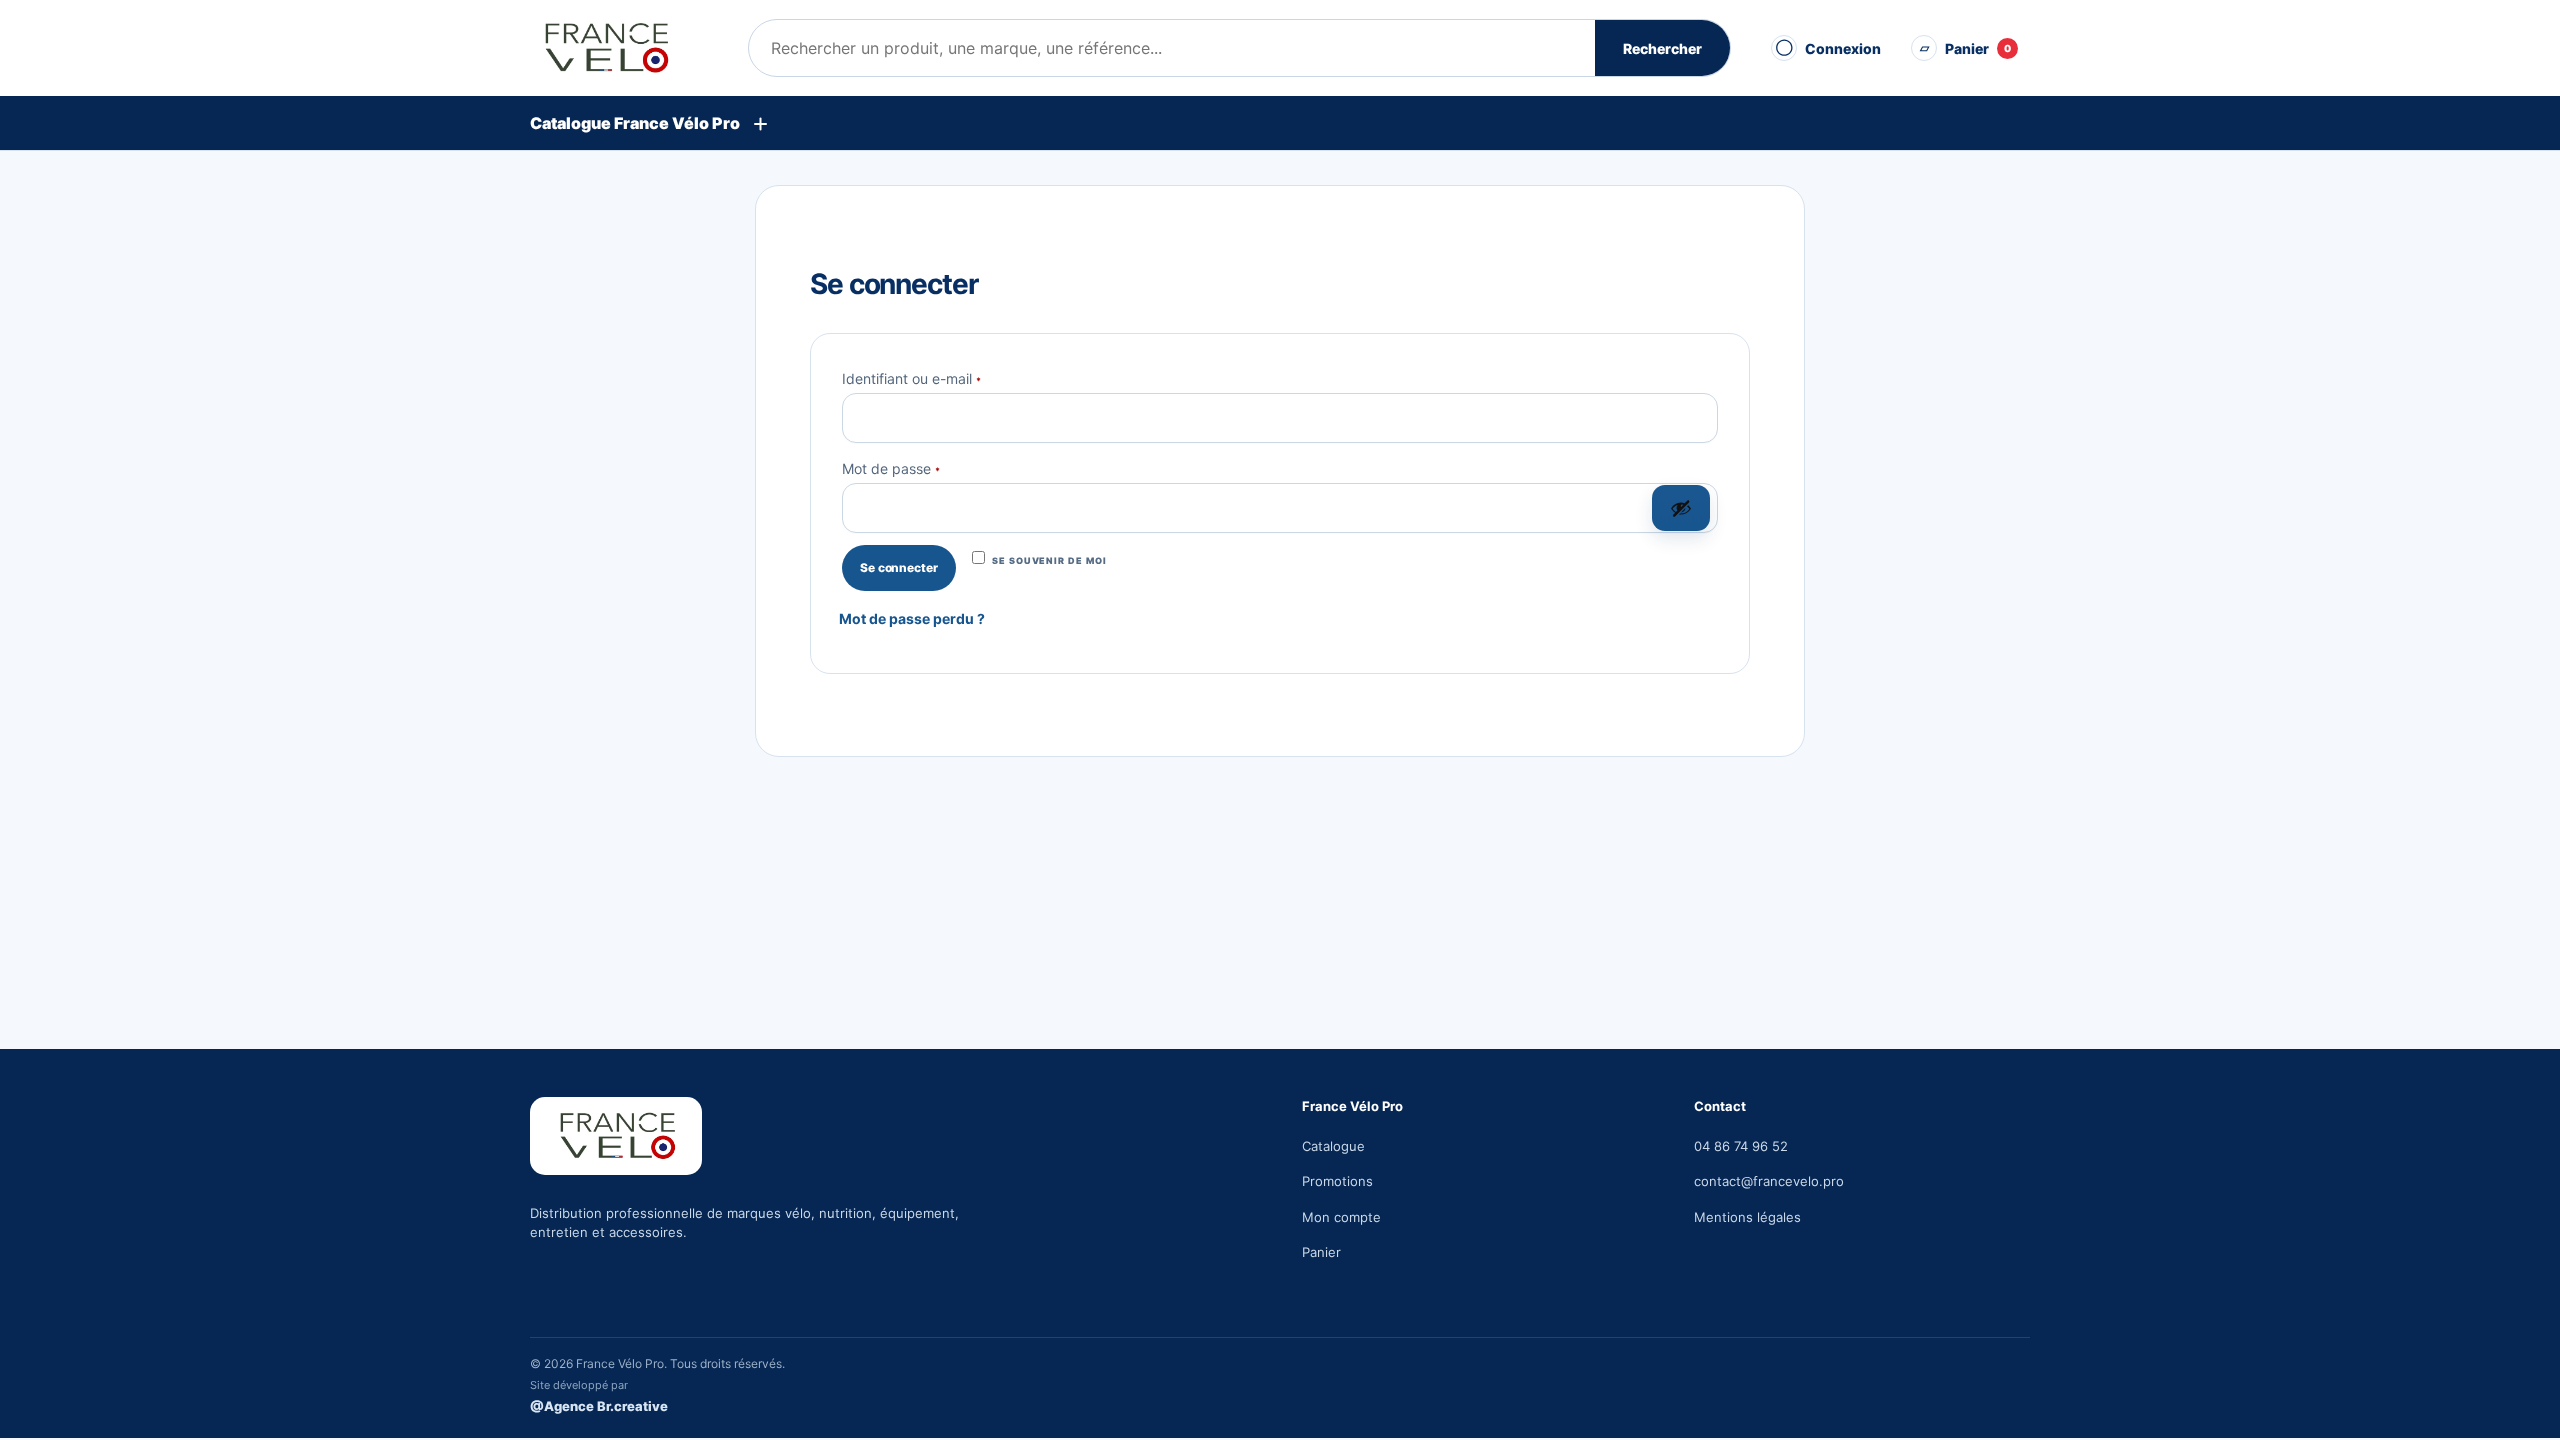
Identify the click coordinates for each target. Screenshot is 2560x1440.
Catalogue (1333, 1146)
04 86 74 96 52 (1741, 1146)
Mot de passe (927, 467)
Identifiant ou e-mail (948, 377)
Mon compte (1341, 1217)
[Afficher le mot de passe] (1681, 508)
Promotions (1337, 1181)
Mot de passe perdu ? (912, 618)
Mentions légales (1747, 1217)
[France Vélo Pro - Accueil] (625, 48)
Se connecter (899, 567)
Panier (1321, 1252)
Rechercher (1662, 48)
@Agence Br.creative (599, 1406)
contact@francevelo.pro (1769, 1181)
